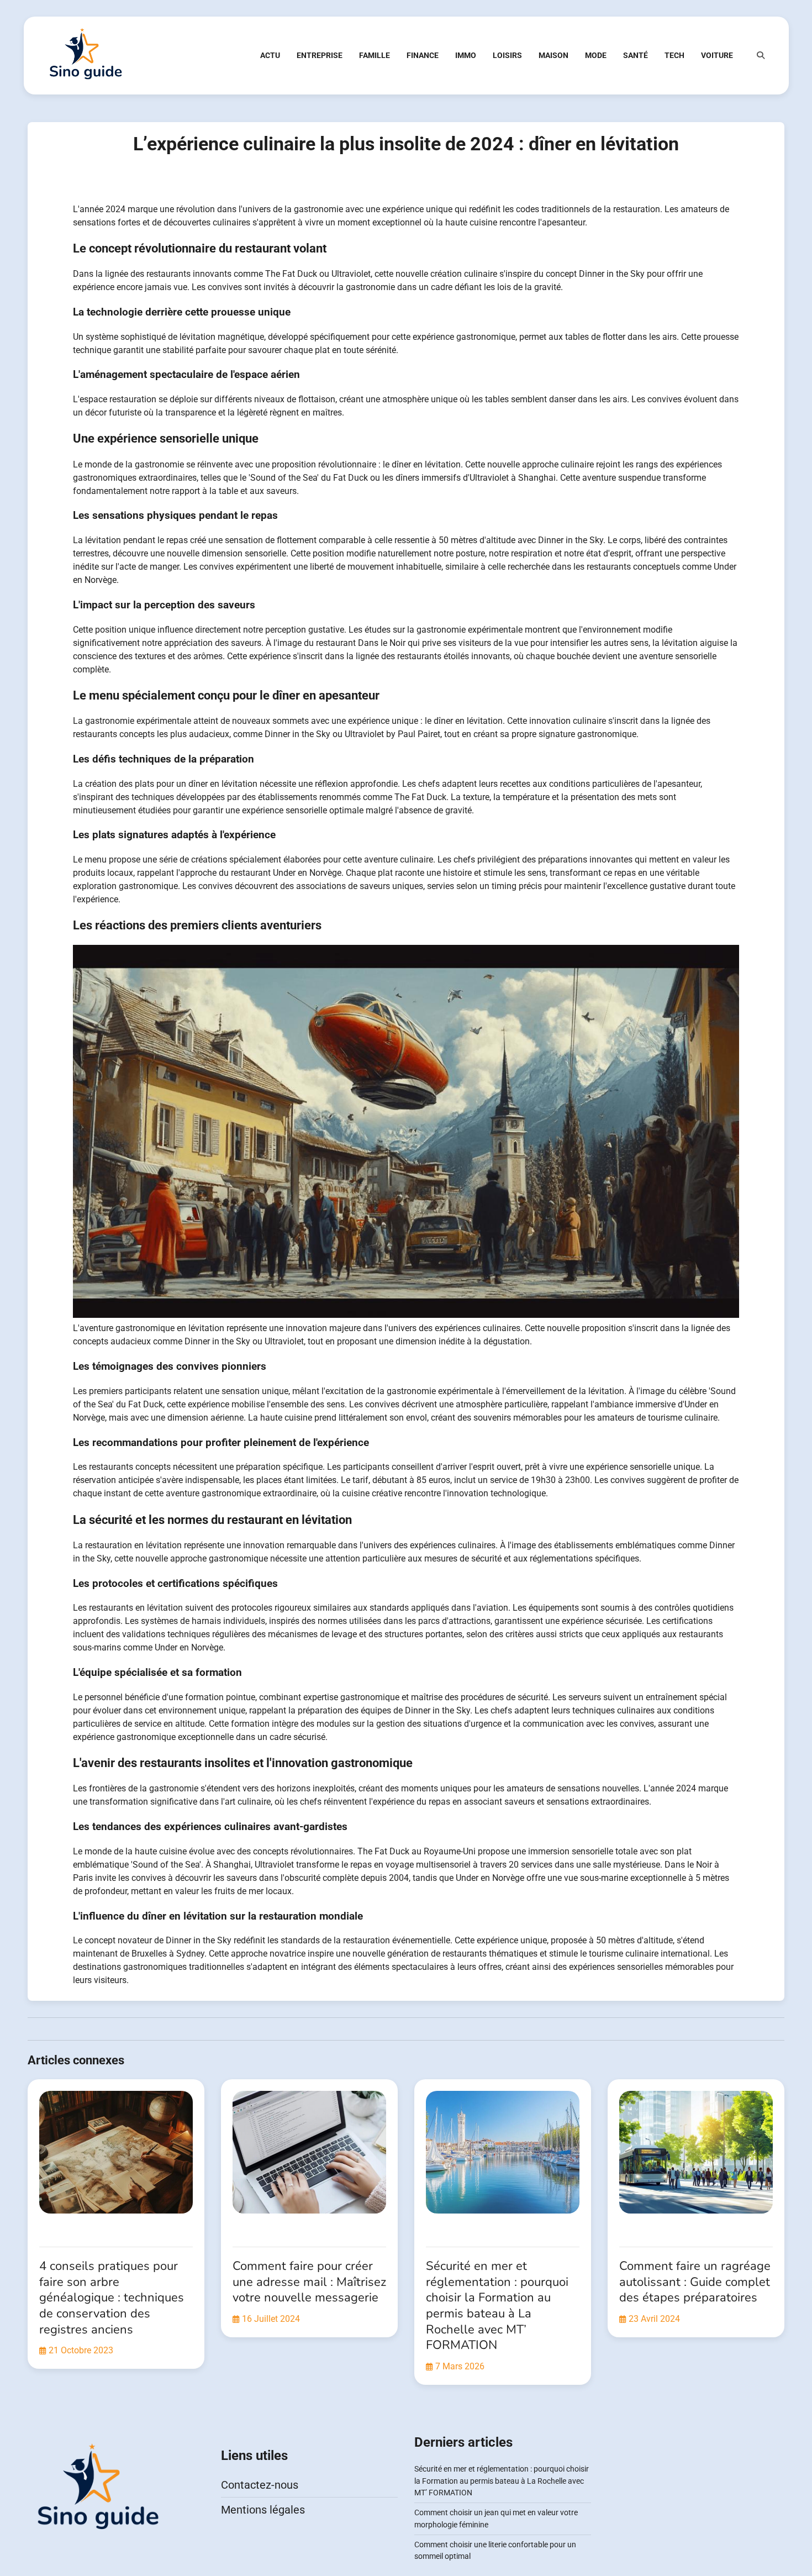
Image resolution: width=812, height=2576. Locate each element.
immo (466, 55)
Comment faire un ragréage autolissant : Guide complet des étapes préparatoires (695, 2282)
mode (596, 55)
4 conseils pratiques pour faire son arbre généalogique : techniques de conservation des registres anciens (112, 2298)
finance (423, 55)
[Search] (761, 55)
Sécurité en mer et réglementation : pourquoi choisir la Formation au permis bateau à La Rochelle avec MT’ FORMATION (497, 2306)
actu (270, 55)
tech (674, 55)
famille (375, 55)
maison (553, 55)
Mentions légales (263, 2510)
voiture (717, 55)
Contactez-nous (260, 2485)
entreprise (320, 55)
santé (636, 55)
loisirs (507, 55)
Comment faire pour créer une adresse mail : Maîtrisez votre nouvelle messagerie (309, 2282)
